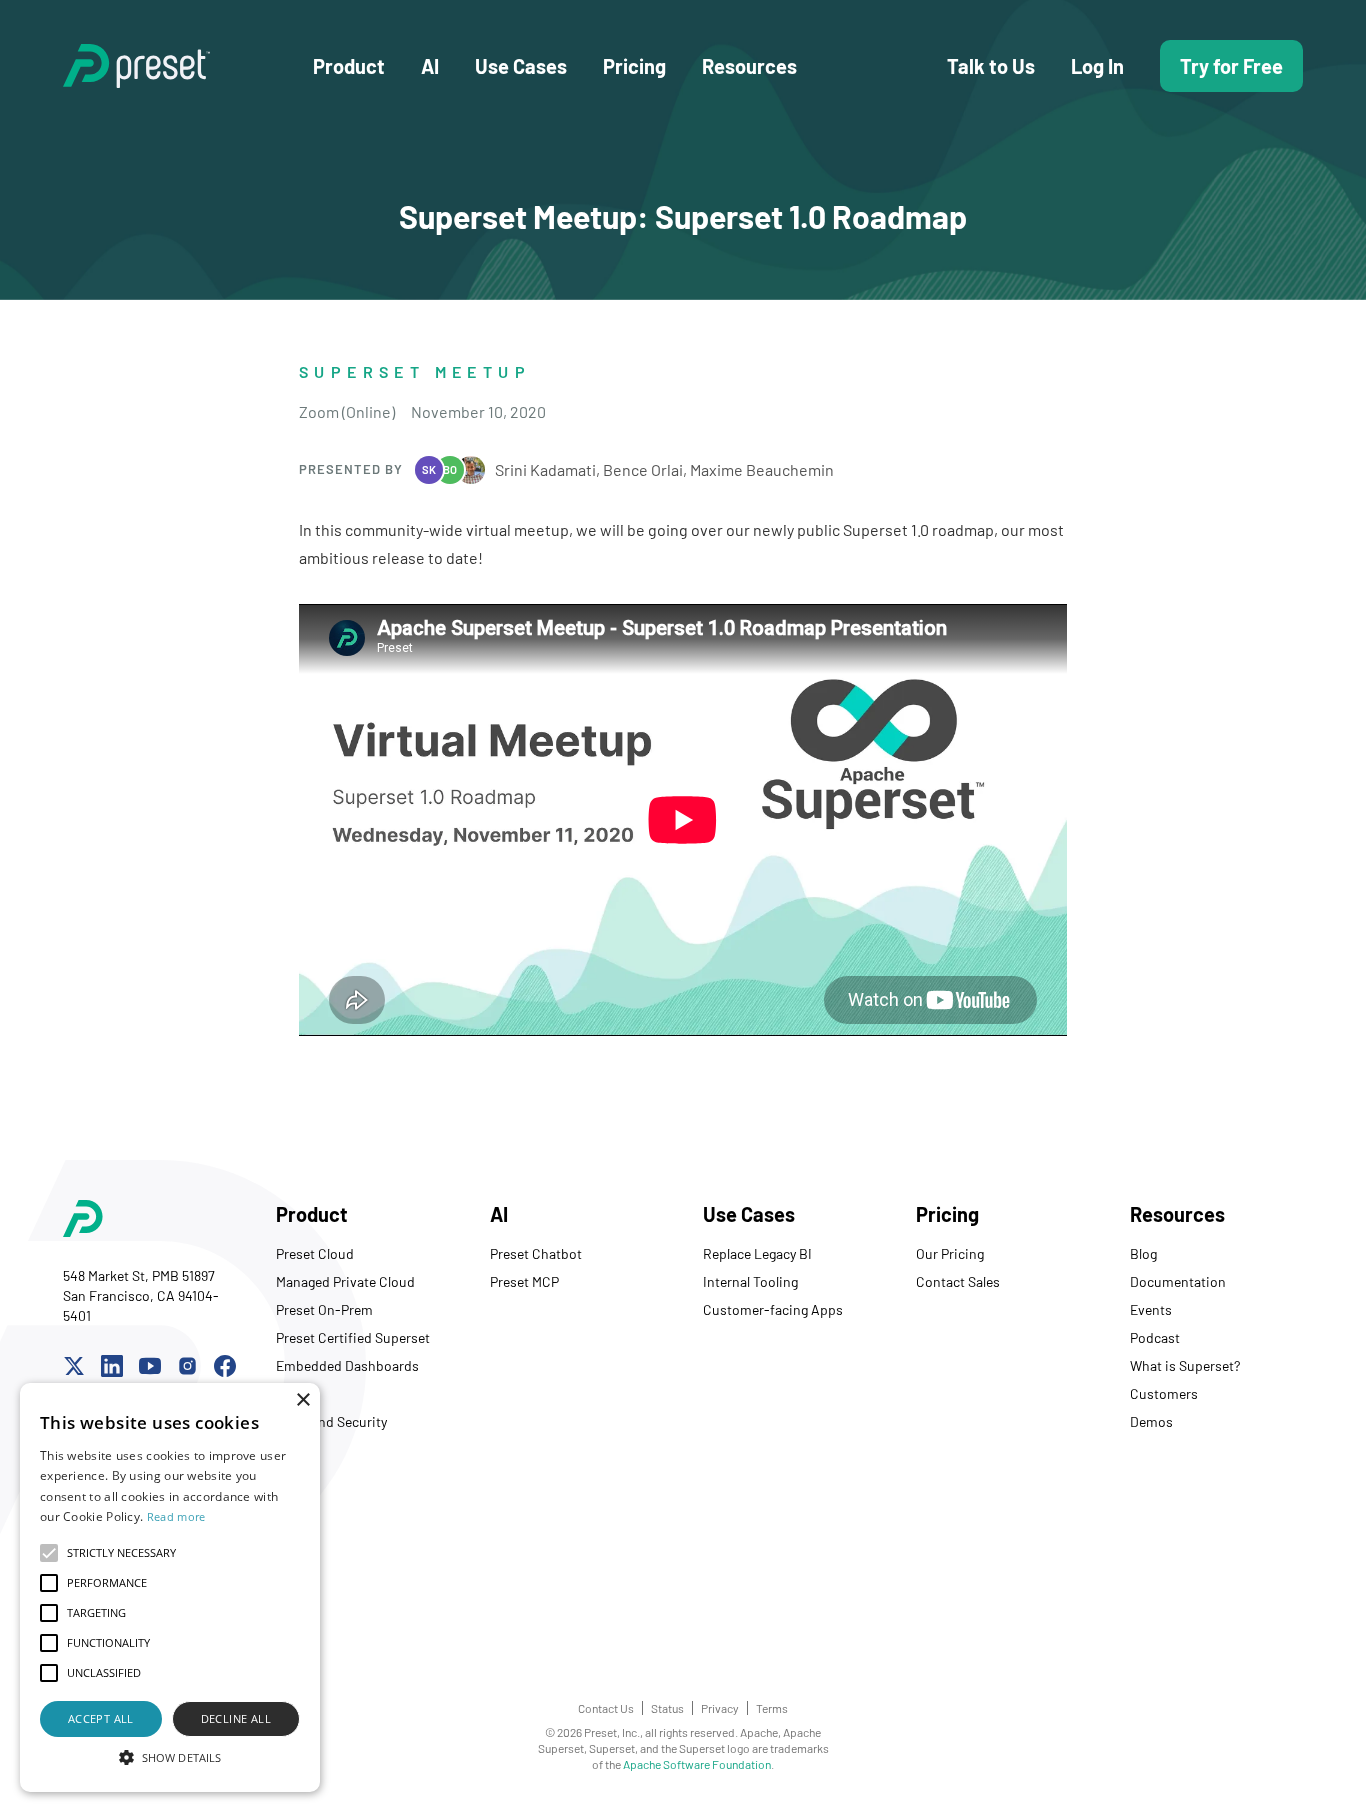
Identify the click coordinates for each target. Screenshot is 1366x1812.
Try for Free (1231, 66)
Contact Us (606, 1708)
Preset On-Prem (324, 1309)
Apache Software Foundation (697, 1764)
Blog (1143, 1253)
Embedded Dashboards (347, 1365)
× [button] (302, 1400)
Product (349, 66)
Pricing (634, 66)
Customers (1164, 1393)
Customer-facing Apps (773, 1309)
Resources (749, 66)
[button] (170, 1757)
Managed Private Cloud (345, 1281)
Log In (1097, 66)
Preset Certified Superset (353, 1337)
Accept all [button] (101, 1718)
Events (1151, 1309)
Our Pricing (950, 1253)
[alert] (170, 1587)
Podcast (1155, 1337)
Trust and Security (331, 1421)
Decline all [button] (236, 1718)
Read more (176, 1516)
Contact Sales (958, 1281)
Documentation (1178, 1281)
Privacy (720, 1708)
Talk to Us (991, 66)
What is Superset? (1185, 1365)
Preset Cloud (315, 1253)
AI (430, 66)
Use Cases (521, 66)
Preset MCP (524, 1281)
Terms (772, 1708)
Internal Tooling (750, 1281)
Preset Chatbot (536, 1253)
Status (667, 1708)
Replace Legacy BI (757, 1253)
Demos (1151, 1421)
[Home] (188, 66)
